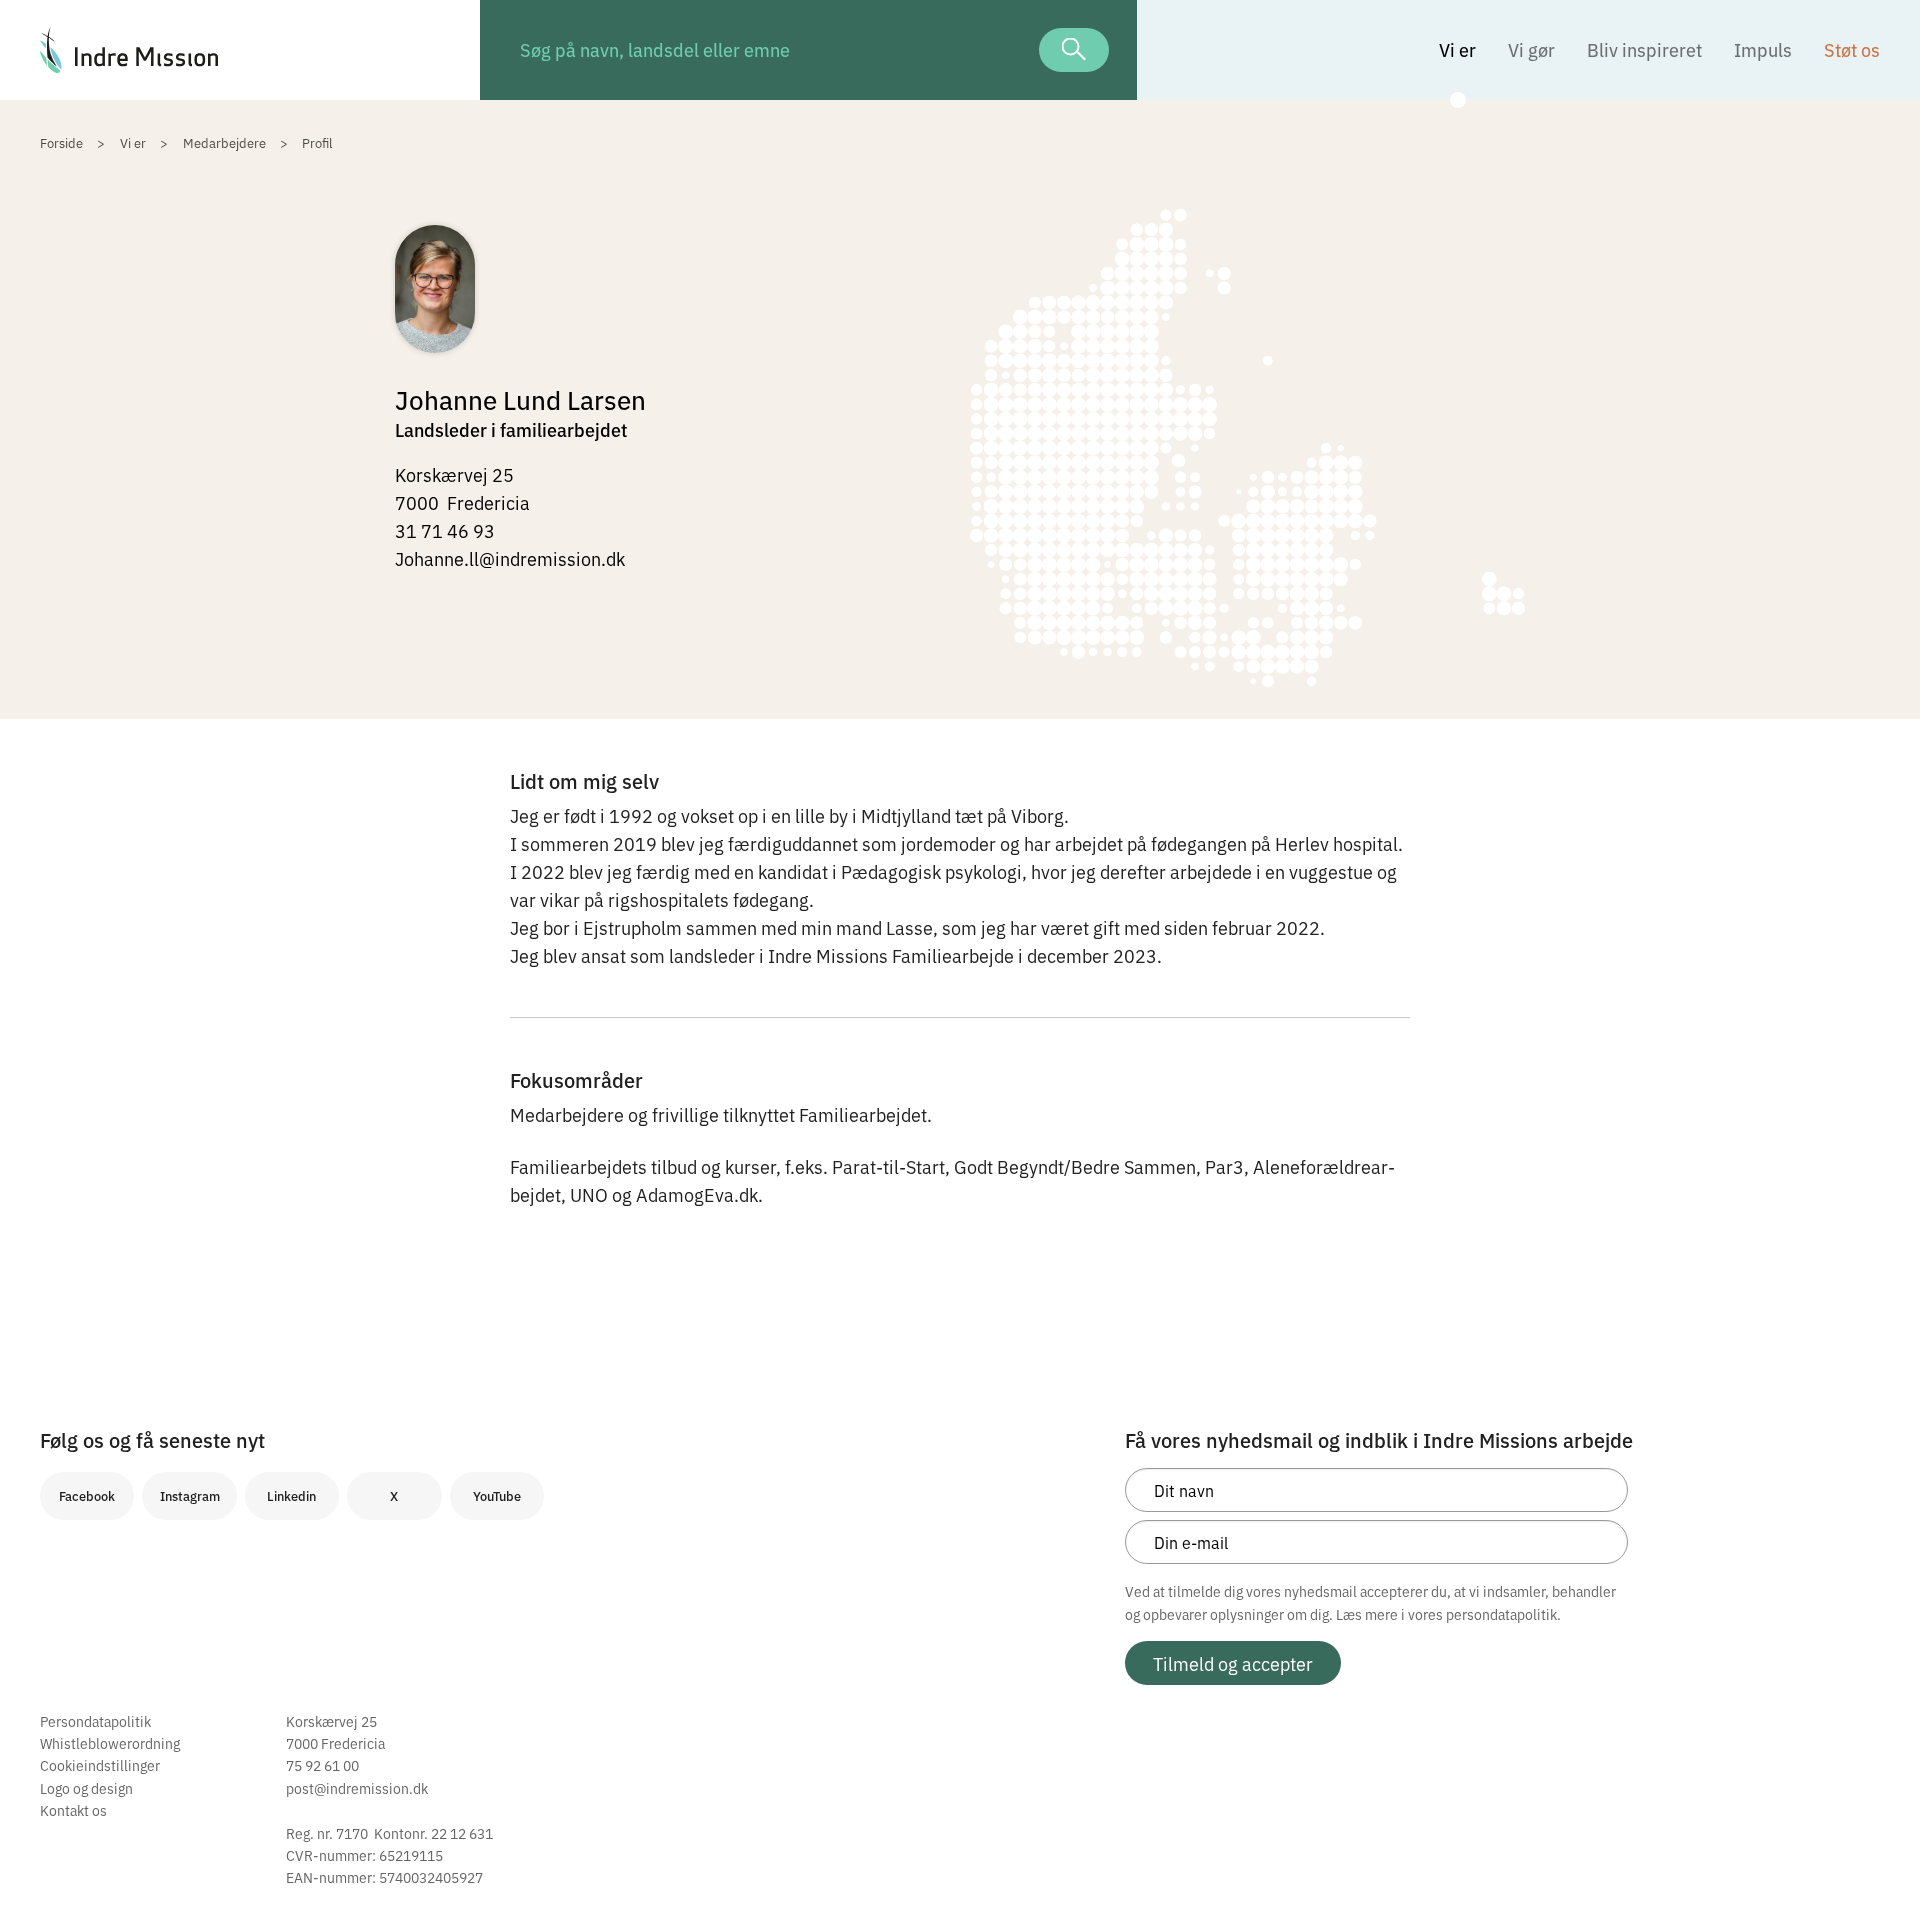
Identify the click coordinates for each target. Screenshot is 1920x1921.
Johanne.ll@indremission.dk (510, 558)
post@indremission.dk (357, 1788)
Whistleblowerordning (110, 1743)
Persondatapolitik (95, 1721)
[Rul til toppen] (1878, 1864)
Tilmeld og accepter (1233, 1663)
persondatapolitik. (1503, 1614)
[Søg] (1074, 50)
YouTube (497, 1495)
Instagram (190, 1495)
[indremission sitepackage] (240, 50)
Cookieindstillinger (100, 1765)
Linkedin (291, 1495)
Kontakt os (73, 1810)
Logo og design (86, 1788)
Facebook (87, 1495)
